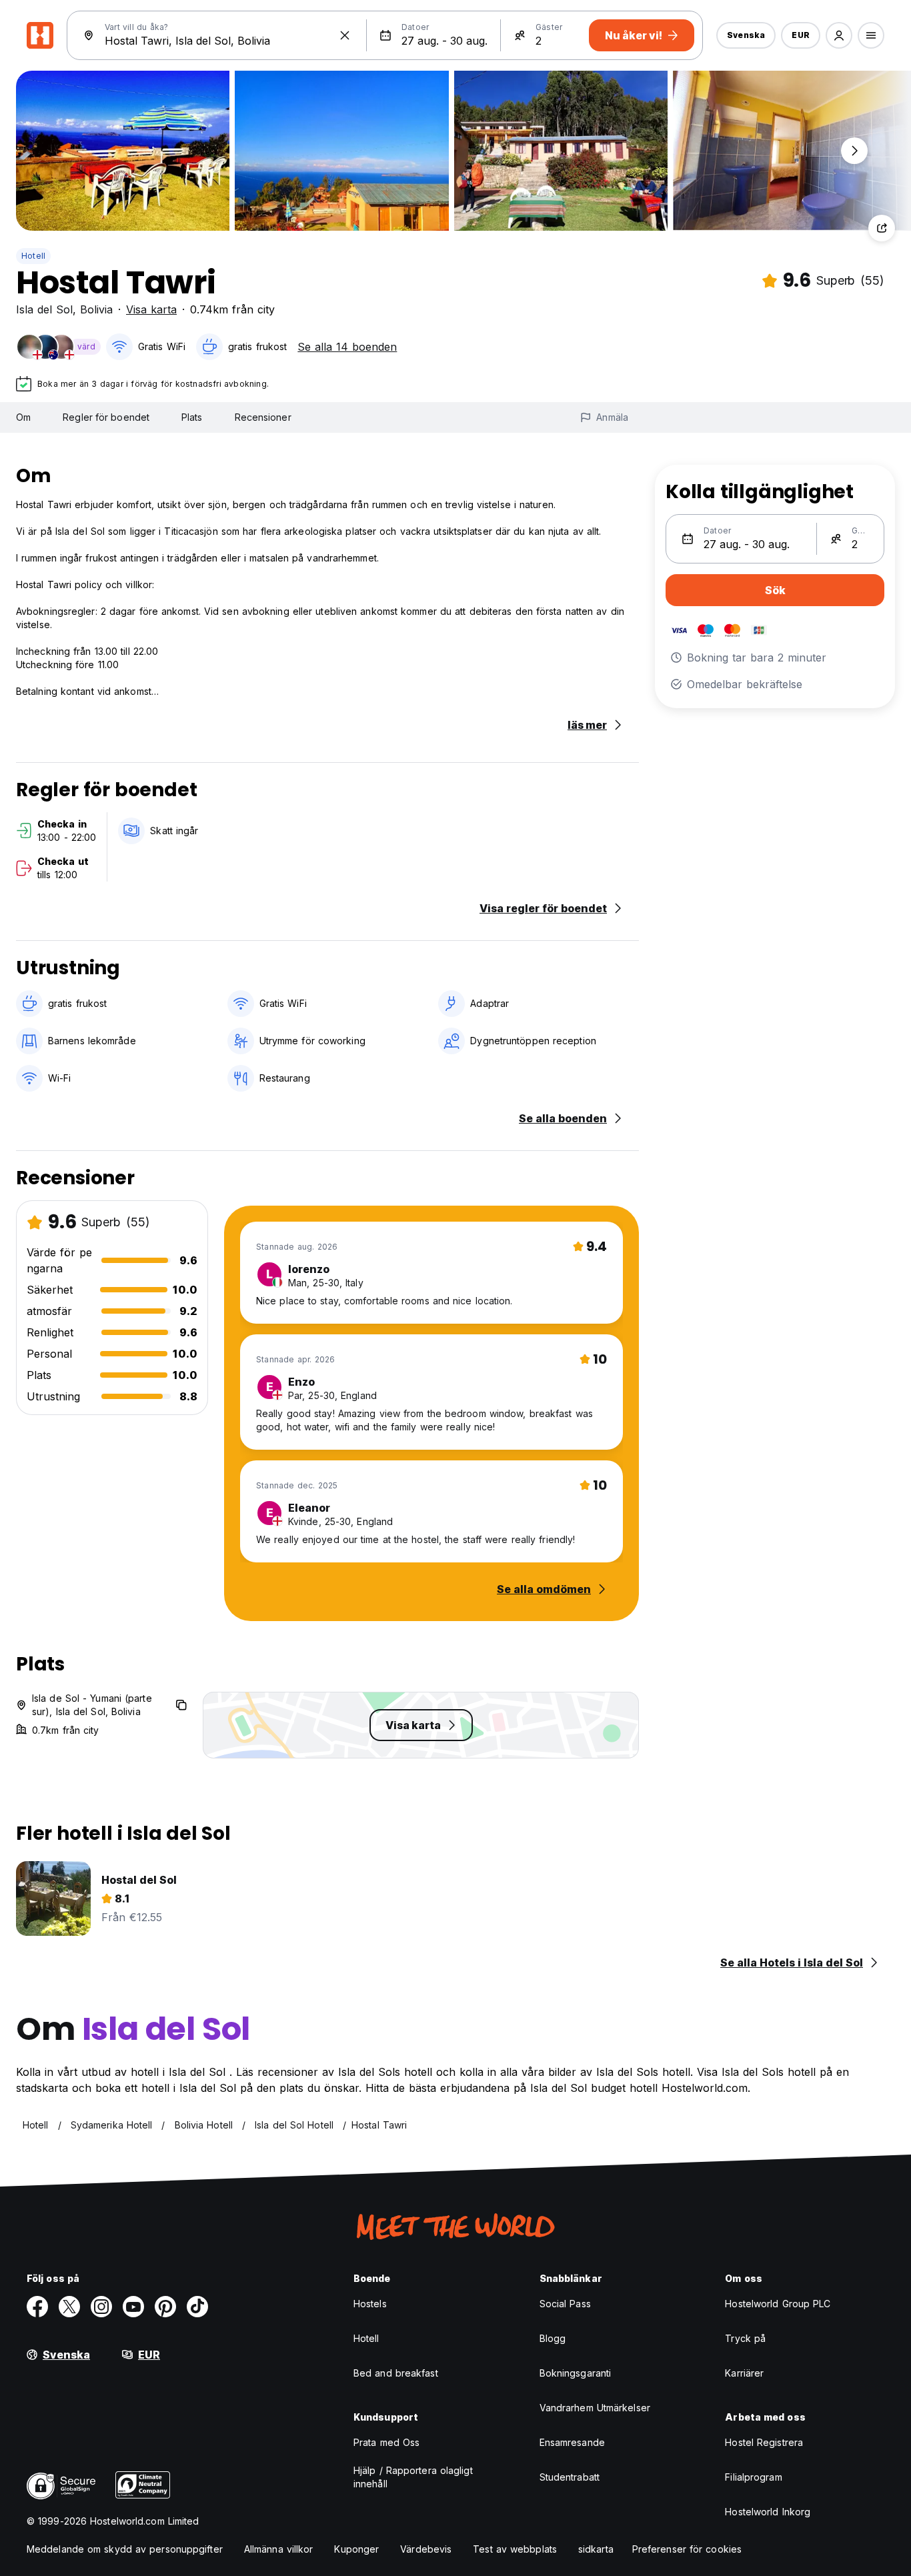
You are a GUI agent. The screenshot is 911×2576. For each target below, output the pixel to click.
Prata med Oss (386, 2442)
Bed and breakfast (396, 2373)
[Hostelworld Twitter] (69, 2307)
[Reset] (345, 35)
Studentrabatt (570, 2477)
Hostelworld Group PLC (778, 2304)
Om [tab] (23, 417)
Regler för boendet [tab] (106, 417)
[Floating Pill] (854, 151)
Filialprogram (753, 2477)
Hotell (33, 256)
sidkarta (596, 2549)
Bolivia (96, 309)
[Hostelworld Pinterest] (165, 2307)
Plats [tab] (192, 417)
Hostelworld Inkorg (768, 2512)
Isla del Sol (44, 309)
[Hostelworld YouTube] (133, 2307)
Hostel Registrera (764, 2442)
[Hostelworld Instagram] (101, 2307)
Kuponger (356, 2549)
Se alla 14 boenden (347, 347)
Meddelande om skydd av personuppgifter (125, 2549)
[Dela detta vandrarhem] (882, 228)
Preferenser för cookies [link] (687, 2549)
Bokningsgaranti (576, 2373)
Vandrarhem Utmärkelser (595, 2408)
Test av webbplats (515, 2549)
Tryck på (745, 2338)
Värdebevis (426, 2549)
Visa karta (151, 309)
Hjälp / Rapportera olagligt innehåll (413, 2477)
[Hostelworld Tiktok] (197, 2307)
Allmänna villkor (279, 2549)
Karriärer (744, 2373)
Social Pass (565, 2304)
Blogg (553, 2338)
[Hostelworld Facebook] (37, 2307)
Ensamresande (572, 2442)
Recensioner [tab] (263, 417)
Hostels (370, 2304)
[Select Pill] (839, 35)
